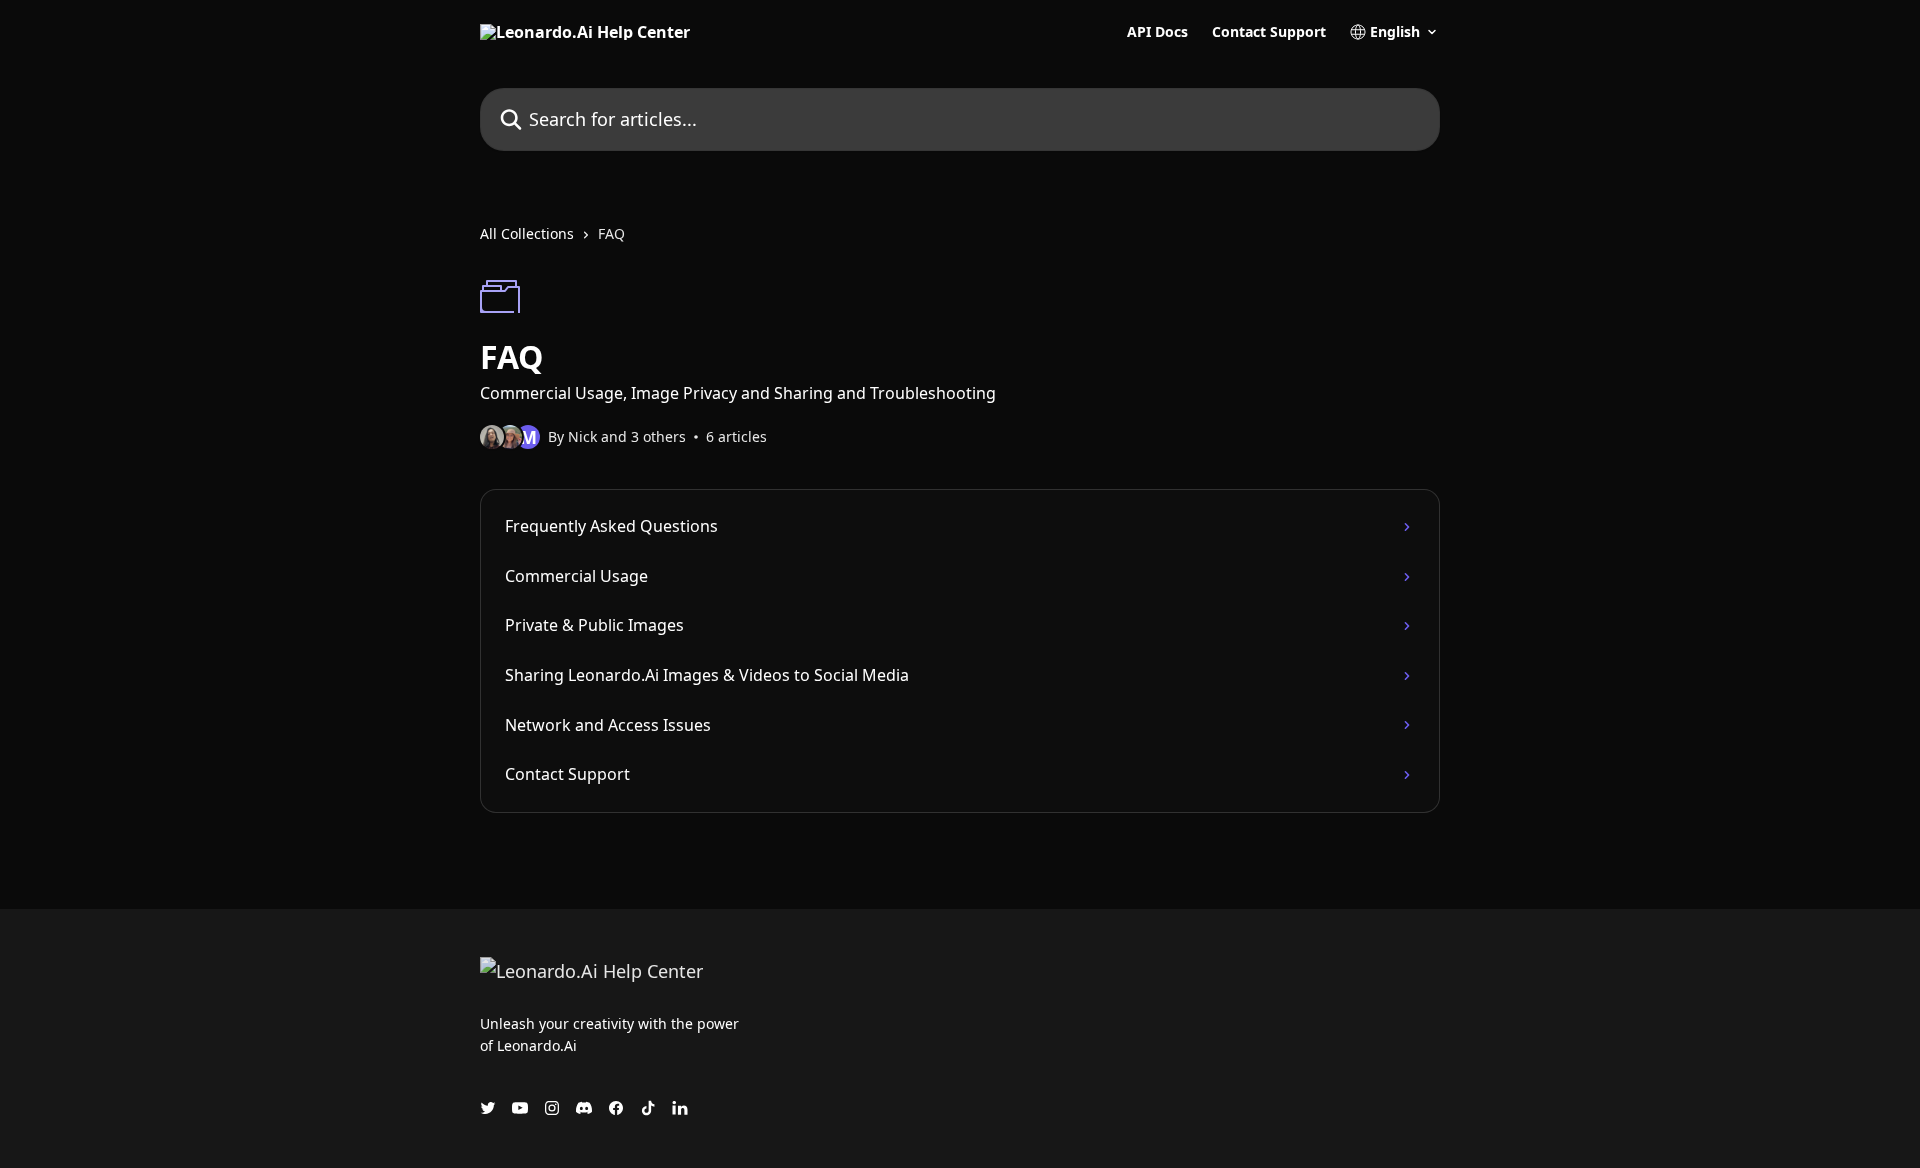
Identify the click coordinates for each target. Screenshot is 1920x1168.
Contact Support (1269, 32)
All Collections (527, 233)
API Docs (1157, 32)
